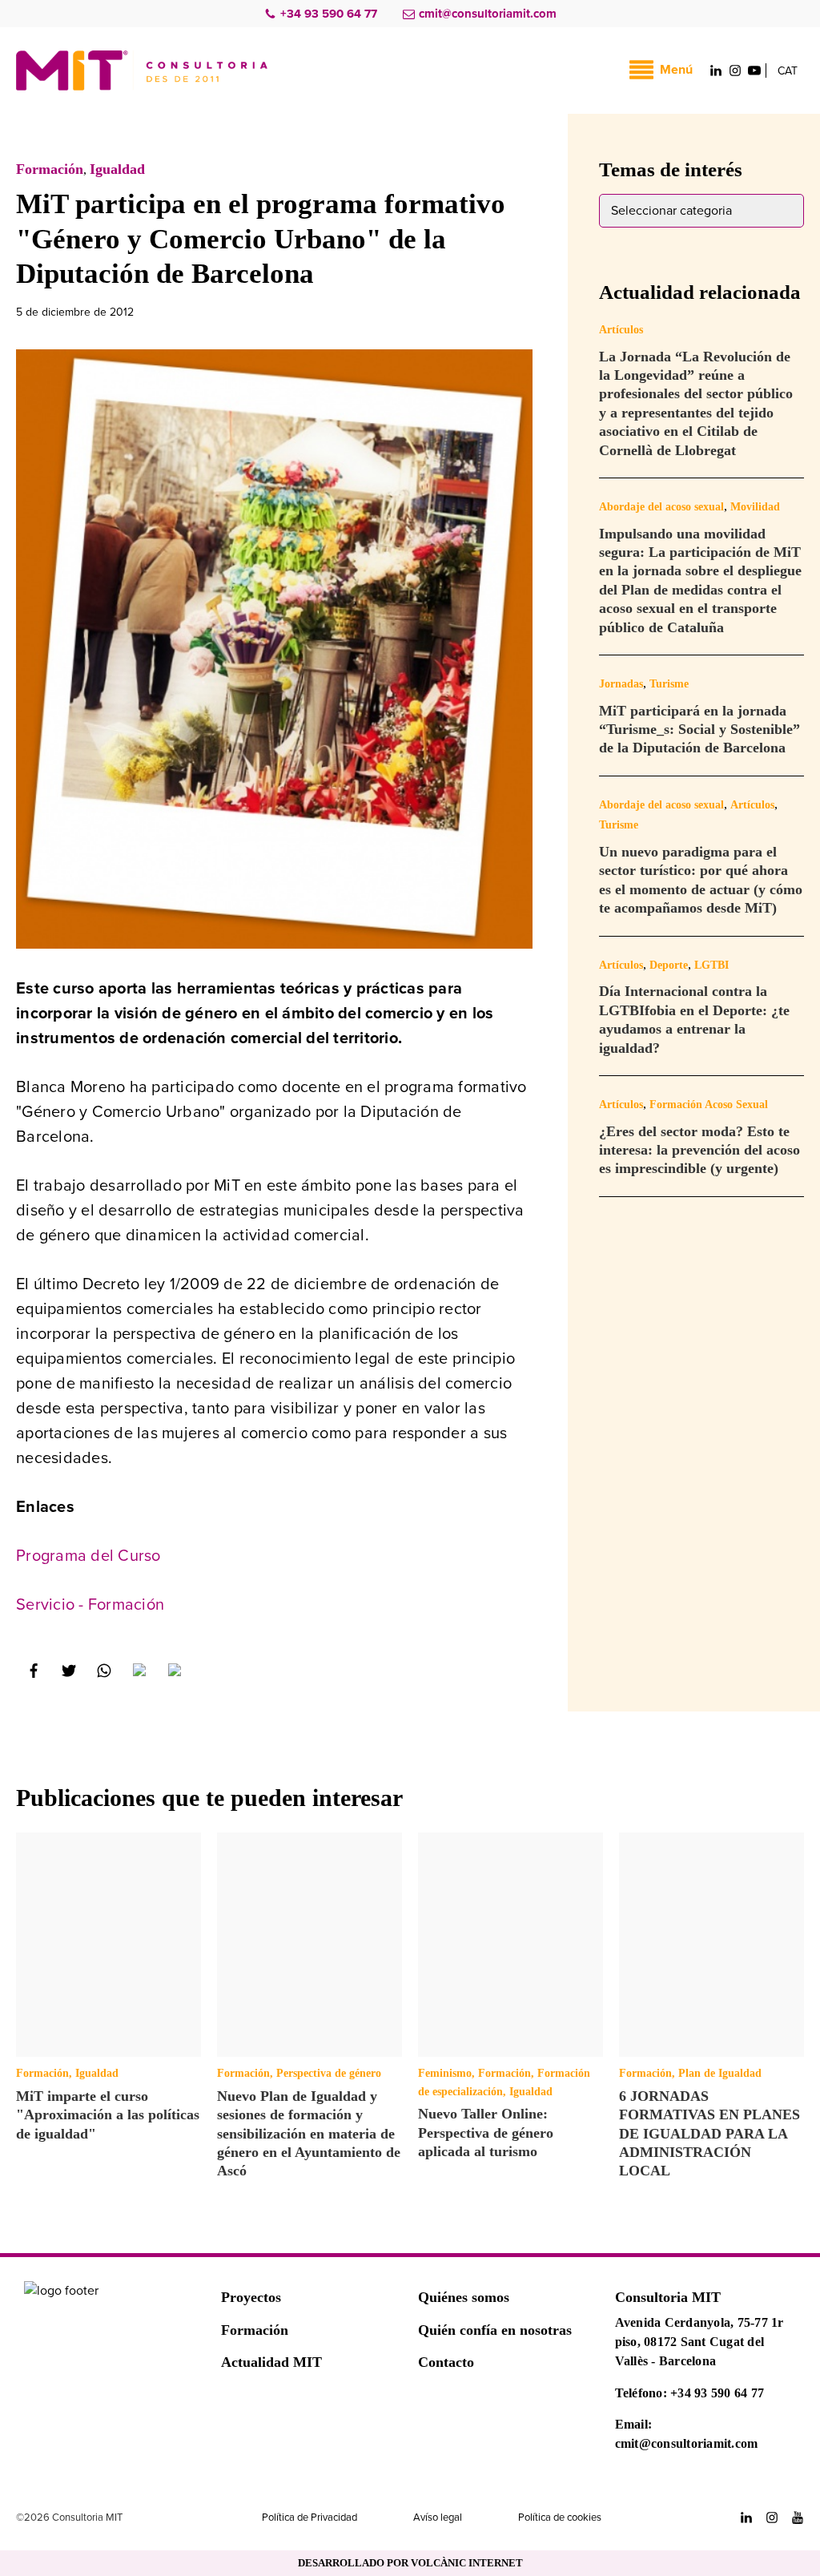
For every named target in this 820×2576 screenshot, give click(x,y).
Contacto (446, 2362)
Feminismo (445, 2073)
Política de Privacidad (310, 2518)
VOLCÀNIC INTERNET (467, 2563)
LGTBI (711, 965)
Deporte (669, 965)
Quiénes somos (464, 2297)
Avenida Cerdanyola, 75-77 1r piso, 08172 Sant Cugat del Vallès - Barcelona (699, 2342)
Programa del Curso (88, 1556)
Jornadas (621, 684)
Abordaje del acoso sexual (661, 507)
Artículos (621, 330)
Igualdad (117, 169)
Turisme (669, 684)
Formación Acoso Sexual (709, 1105)
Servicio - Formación (90, 1605)
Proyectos (251, 2297)
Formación (50, 169)
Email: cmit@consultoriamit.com (687, 2434)
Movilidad (755, 507)
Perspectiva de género (329, 2073)
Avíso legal (438, 2518)
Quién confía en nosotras (495, 2330)
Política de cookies (560, 2518)
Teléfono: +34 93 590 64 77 (690, 2393)
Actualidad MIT (271, 2362)
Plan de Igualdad (720, 2073)
